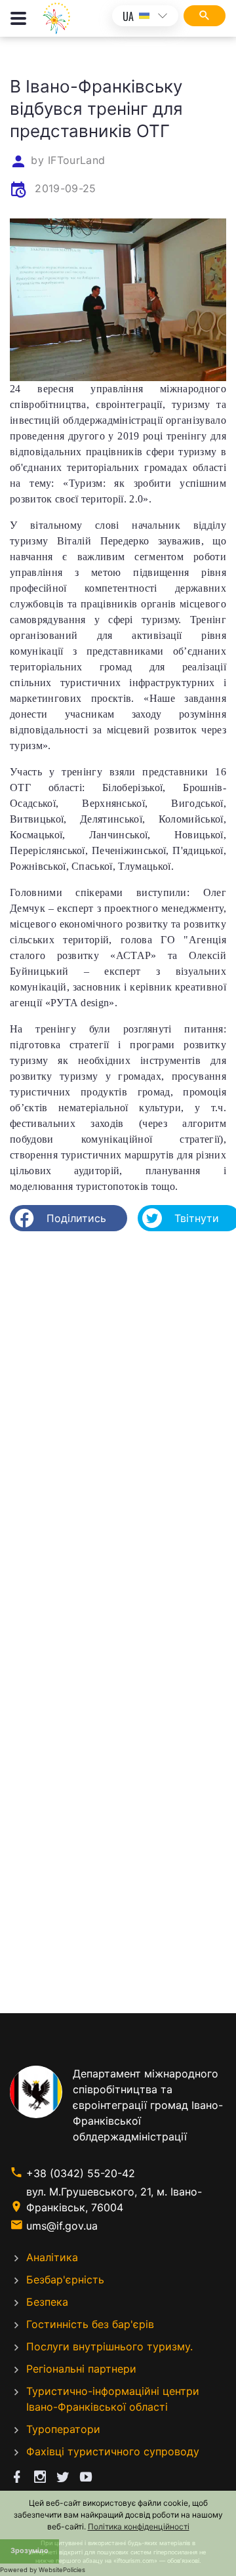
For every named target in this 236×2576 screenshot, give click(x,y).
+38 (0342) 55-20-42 (81, 2173)
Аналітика (52, 2257)
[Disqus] (118, 1411)
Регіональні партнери (81, 2369)
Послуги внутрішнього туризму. (109, 2346)
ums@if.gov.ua (62, 2226)
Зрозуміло (29, 2551)
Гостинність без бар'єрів (90, 2324)
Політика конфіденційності (139, 2526)
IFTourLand (76, 160)
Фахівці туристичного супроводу (113, 2451)
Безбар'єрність (65, 2280)
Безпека (47, 2302)
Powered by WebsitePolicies (43, 2570)
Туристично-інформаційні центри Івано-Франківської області (113, 2399)
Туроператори (63, 2429)
